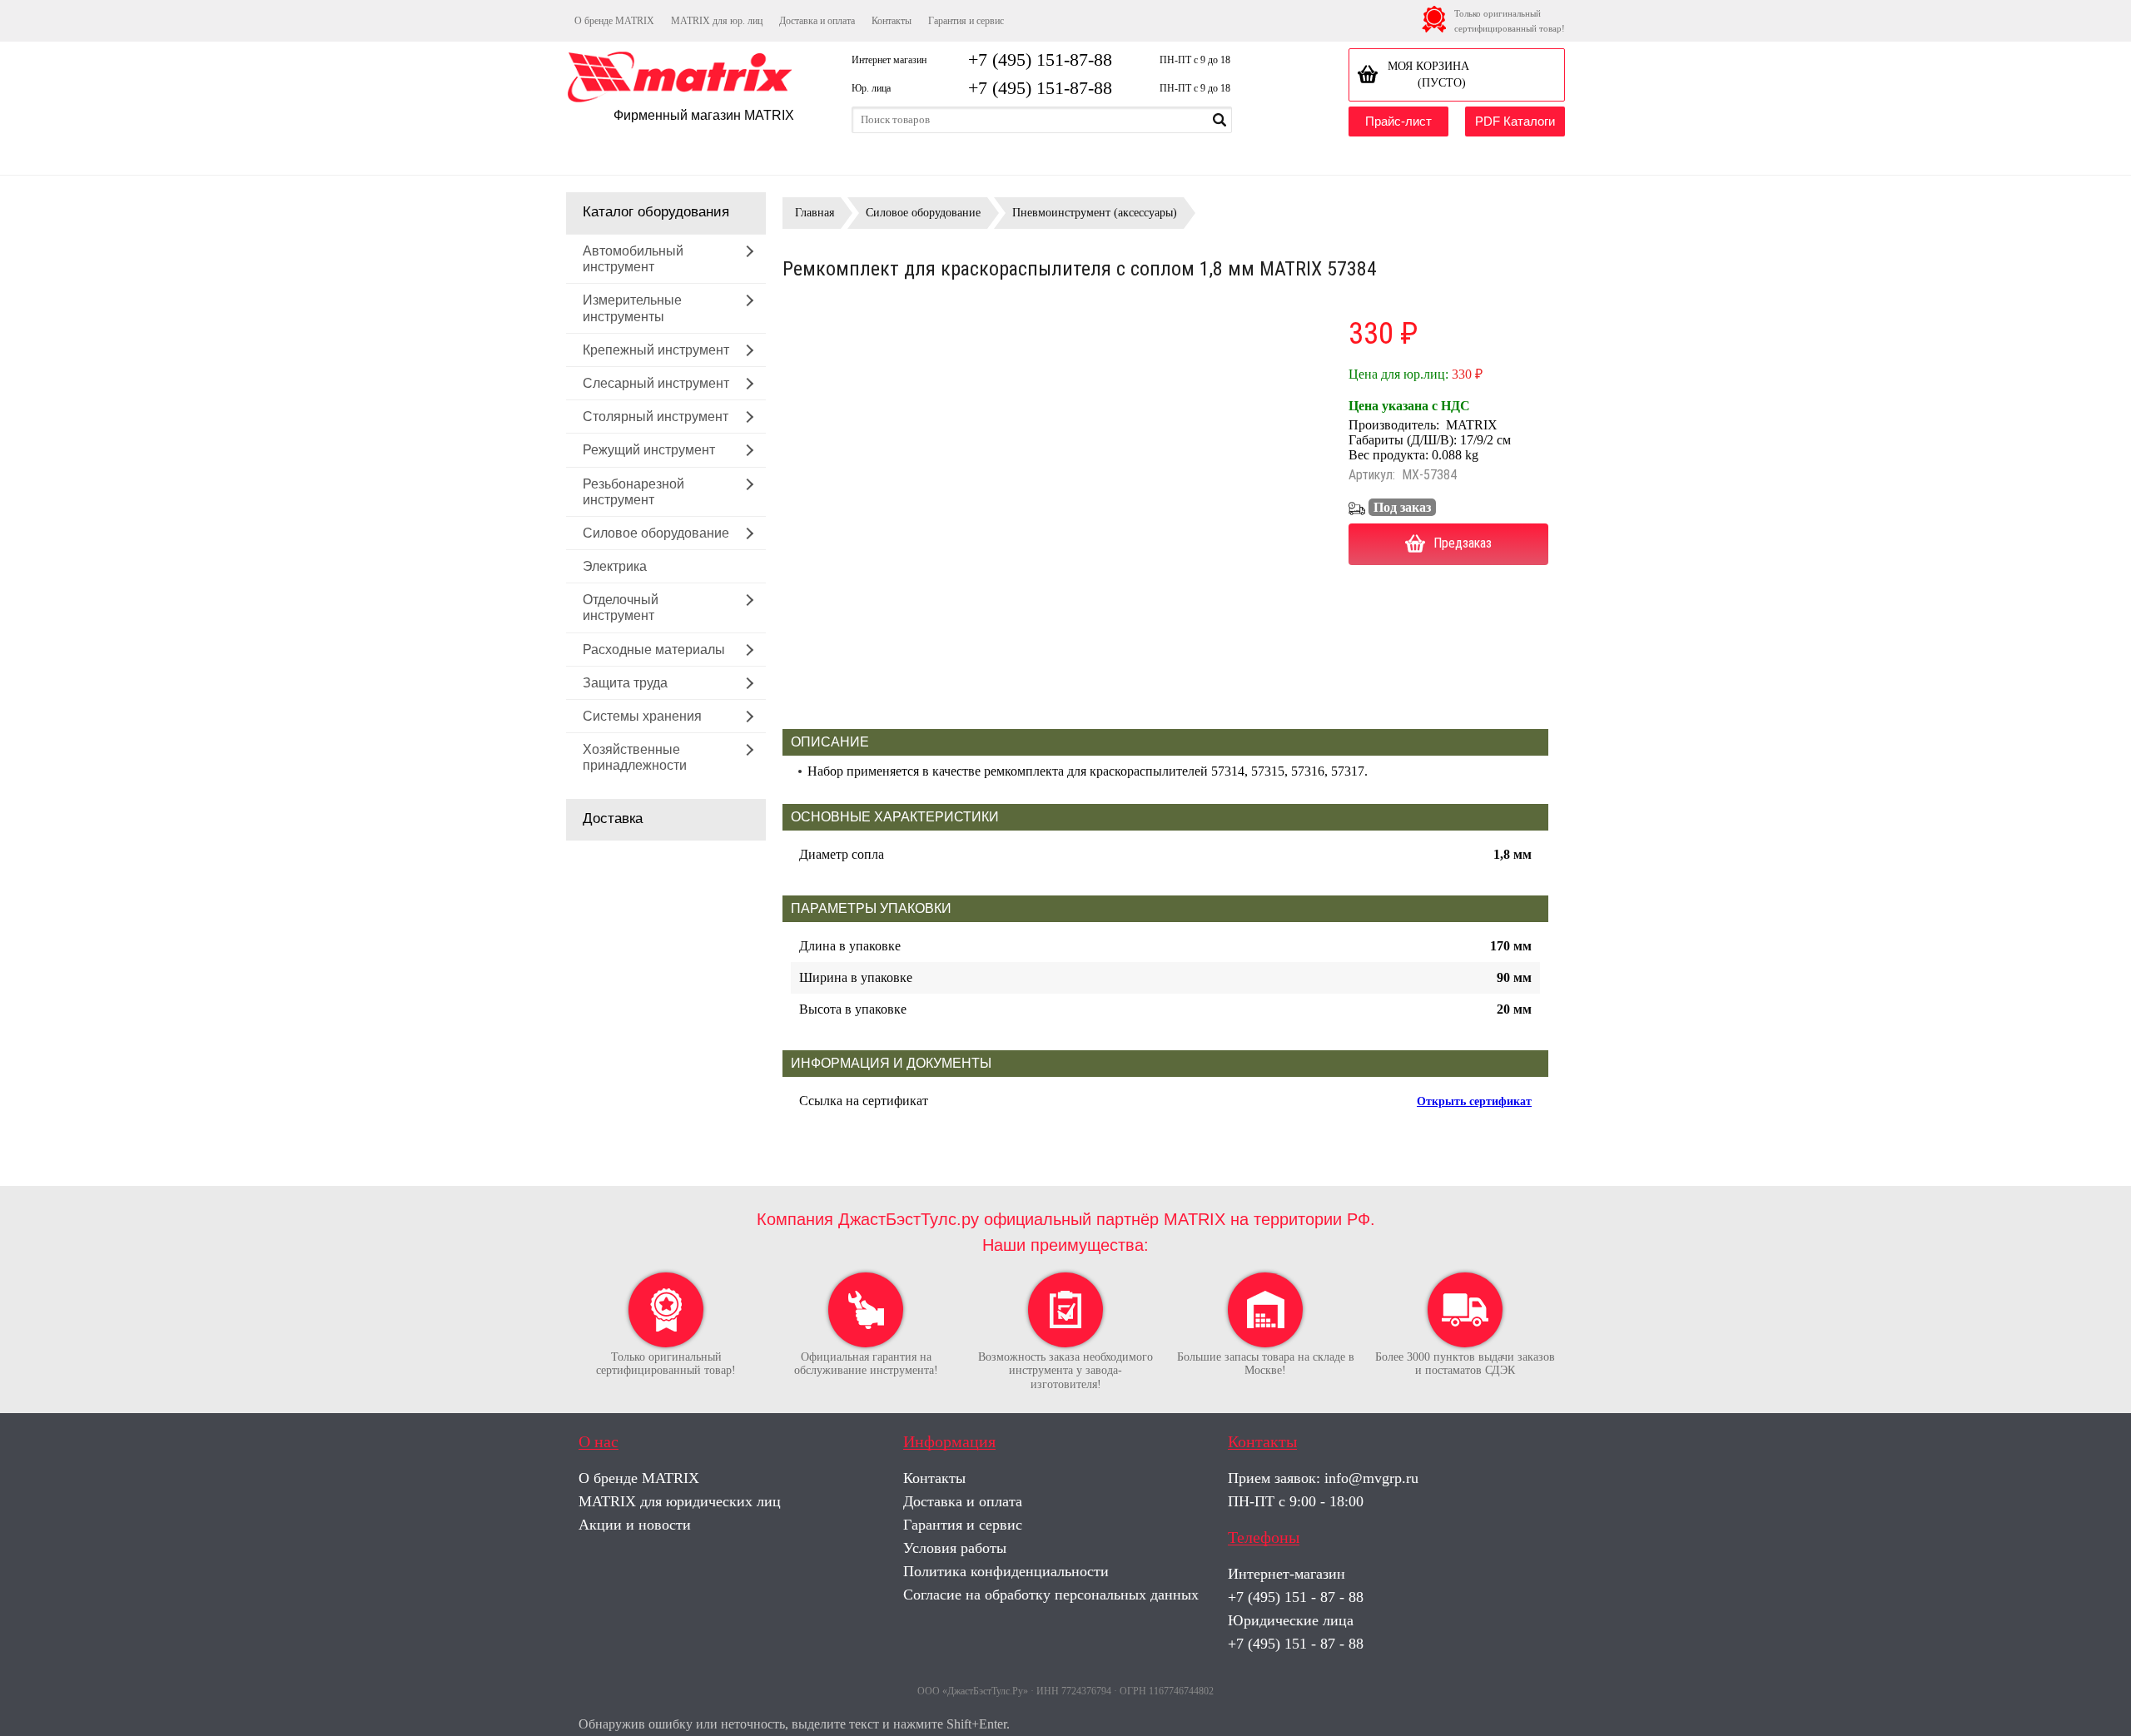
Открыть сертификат (1474, 1101)
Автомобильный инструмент (633, 259)
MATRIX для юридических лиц (680, 1501)
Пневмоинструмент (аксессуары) (1095, 213)
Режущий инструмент (649, 450)
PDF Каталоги (1515, 121)
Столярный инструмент (656, 417)
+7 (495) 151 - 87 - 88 (1296, 1597)
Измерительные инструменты (632, 308)
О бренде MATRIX (614, 21)
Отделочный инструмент (621, 608)
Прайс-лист (1398, 121)
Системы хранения (642, 716)
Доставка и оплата (817, 21)
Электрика (615, 566)
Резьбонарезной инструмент (633, 492)
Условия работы (955, 1548)
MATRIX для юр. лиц (717, 21)
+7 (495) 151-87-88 (1040, 60)
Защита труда (625, 683)
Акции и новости (635, 1525)
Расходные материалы (654, 650)
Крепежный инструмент (656, 350)
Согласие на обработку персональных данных (1051, 1595)
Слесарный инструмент (656, 383)
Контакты (892, 21)
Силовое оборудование (656, 533)
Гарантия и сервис (966, 21)
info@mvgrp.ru (1371, 1478)
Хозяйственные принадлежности (635, 757)
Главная (815, 213)
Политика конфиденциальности (1006, 1571)
